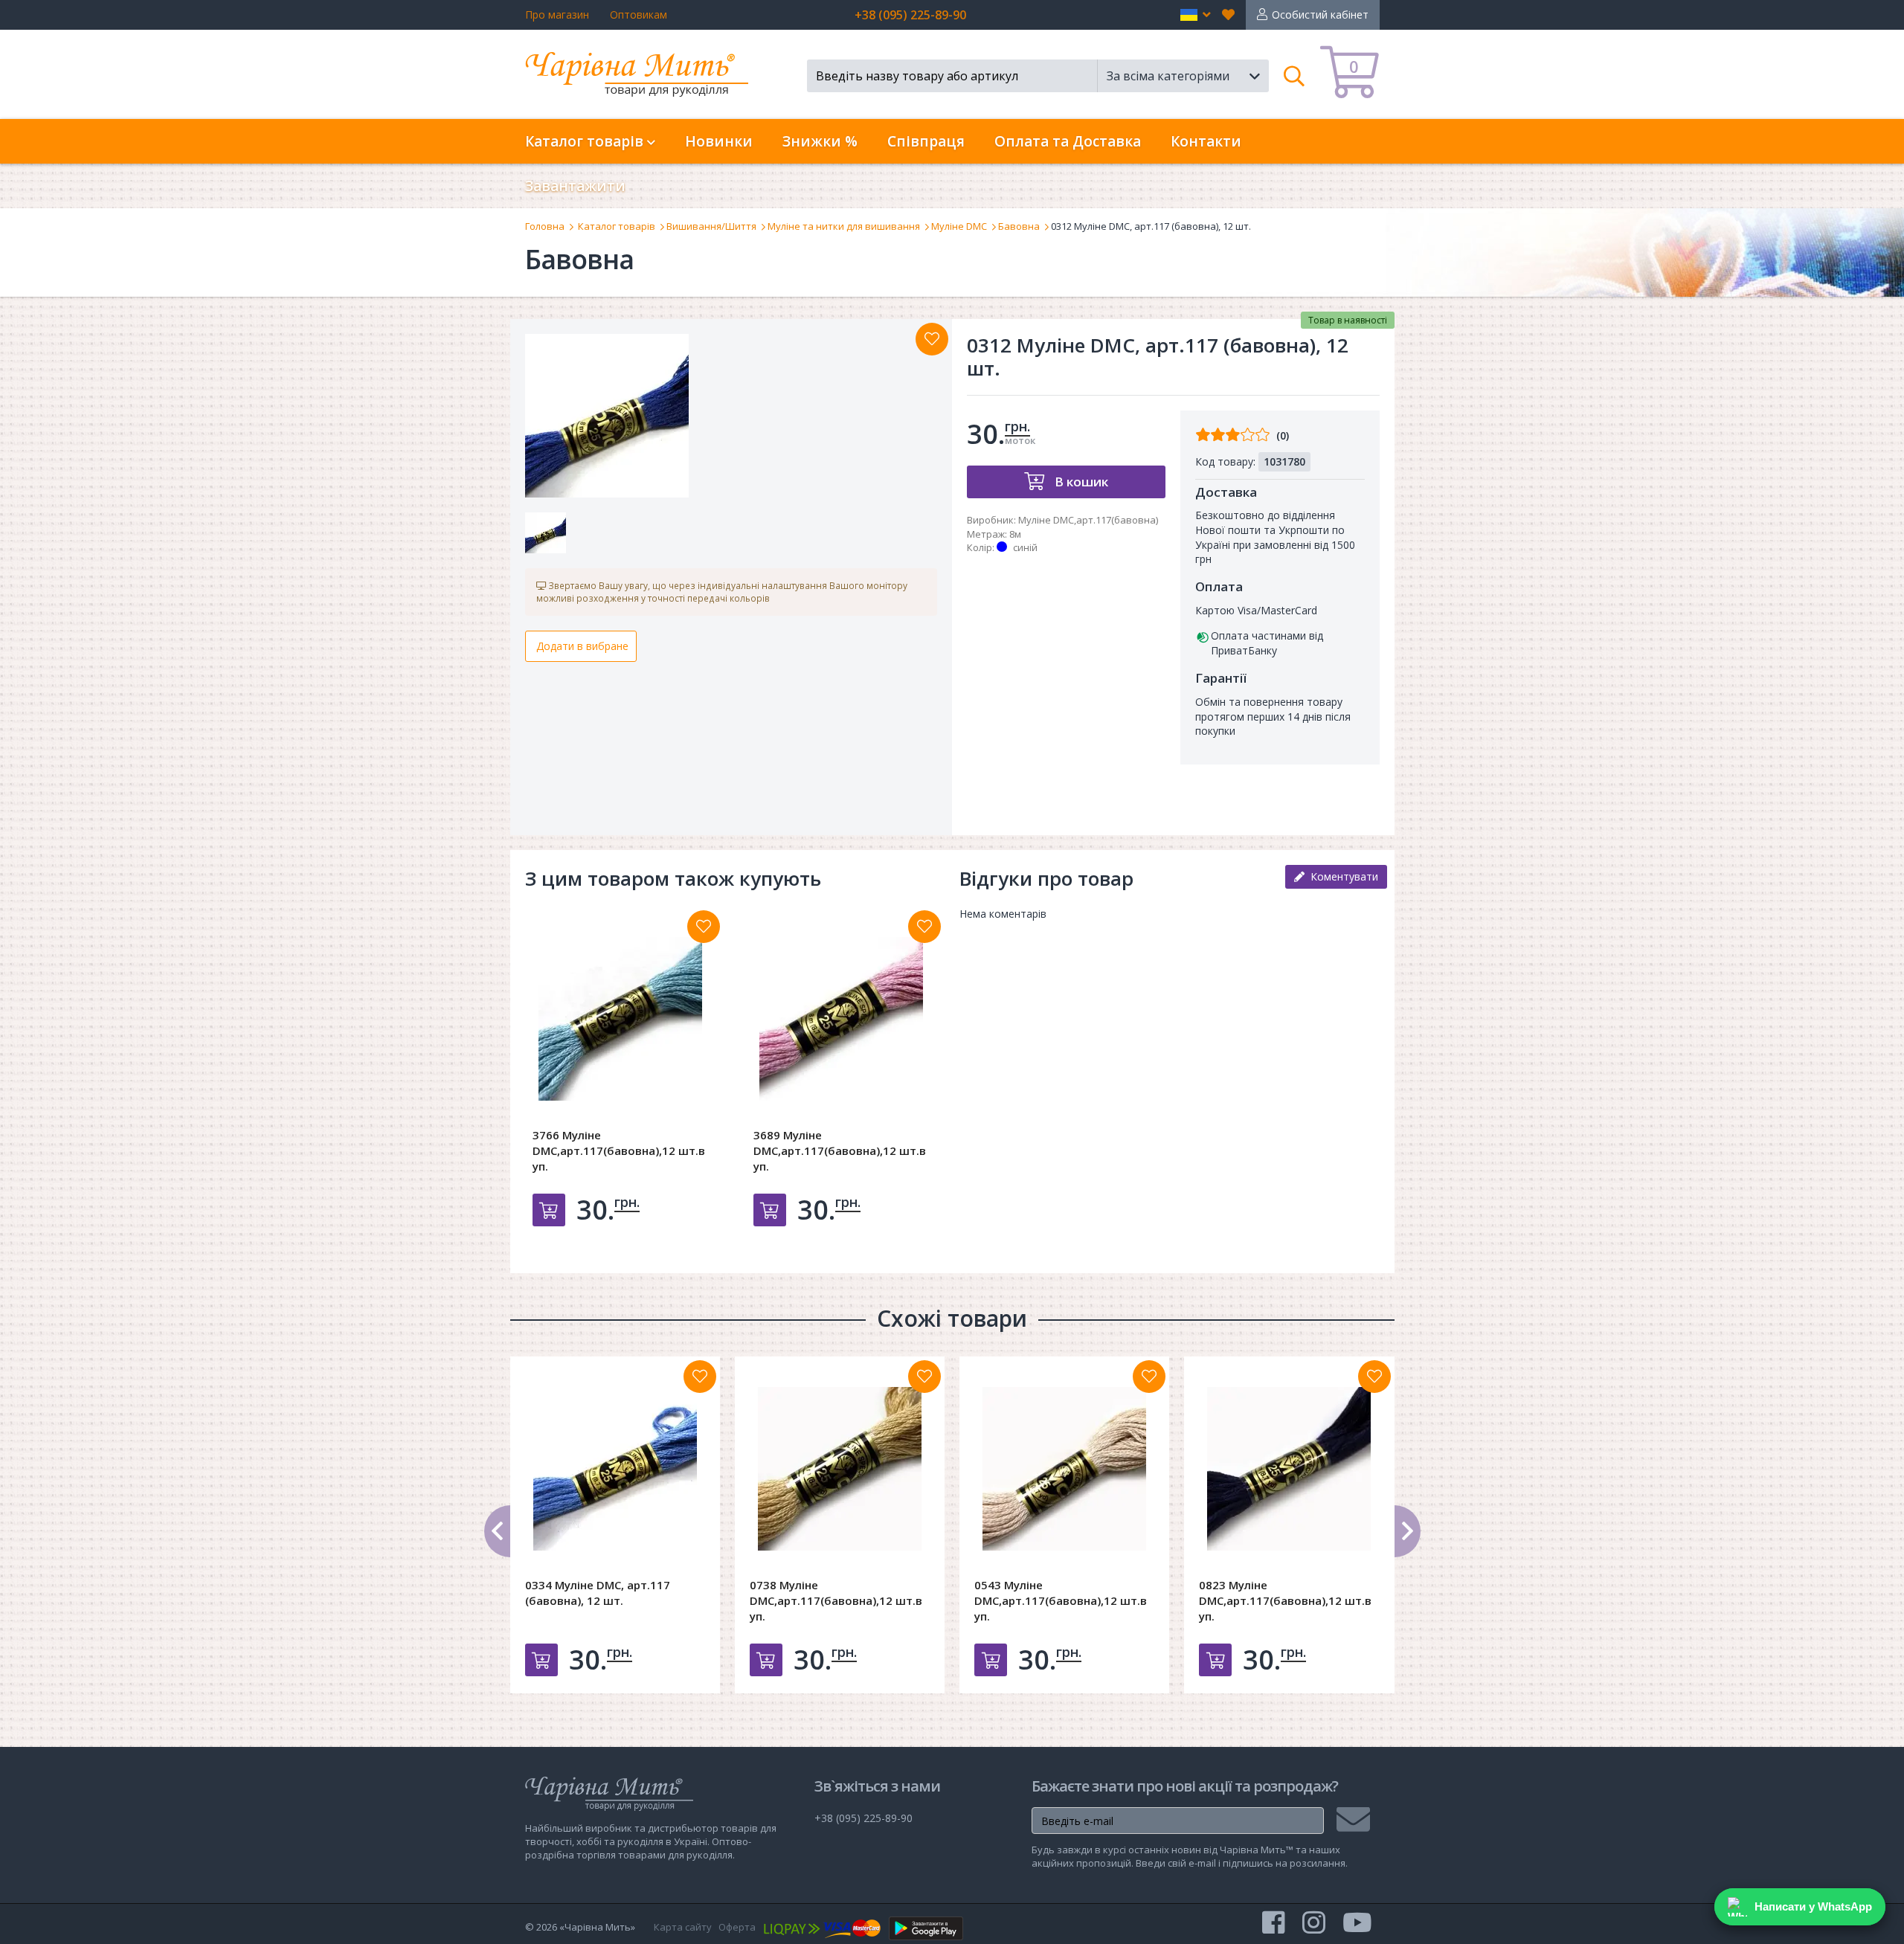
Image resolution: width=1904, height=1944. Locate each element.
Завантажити (575, 186)
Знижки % (820, 141)
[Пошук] (1294, 76)
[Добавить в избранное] (704, 927)
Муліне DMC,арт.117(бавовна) (1088, 520)
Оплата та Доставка (1068, 141)
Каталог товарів (617, 226)
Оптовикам (639, 15)
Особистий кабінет (1320, 15)
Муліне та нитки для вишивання (844, 226)
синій (1025, 547)
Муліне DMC (959, 226)
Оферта (737, 1927)
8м (1015, 534)
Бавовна (1019, 226)
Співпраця (926, 141)
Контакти (1206, 141)
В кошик (1080, 482)
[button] (1196, 15)
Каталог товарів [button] (586, 141)
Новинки (719, 141)
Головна (545, 226)
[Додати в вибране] (932, 339)
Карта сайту (683, 1927)
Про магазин (557, 15)
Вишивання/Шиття (711, 226)
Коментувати (1341, 876)
